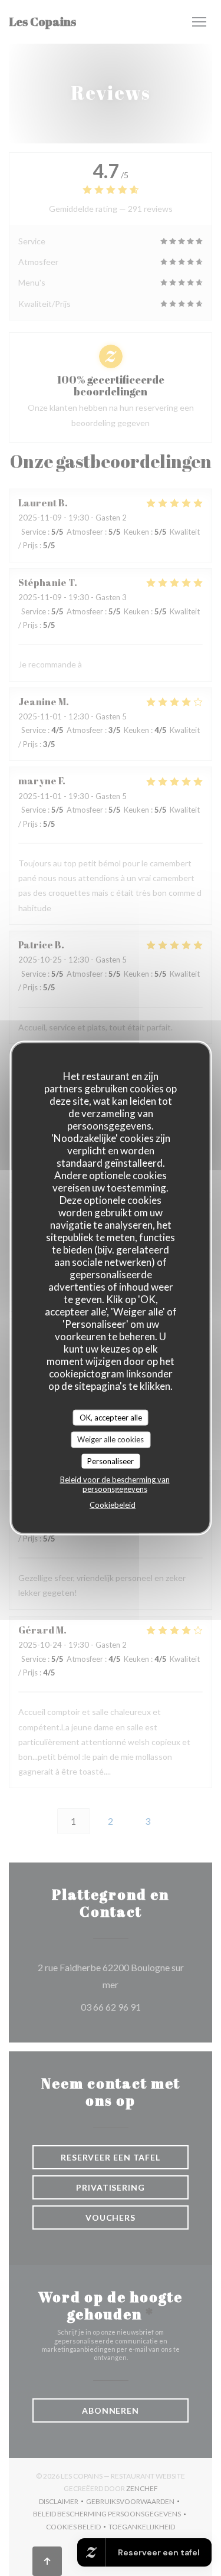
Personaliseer (111, 1461)
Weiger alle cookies (111, 1439)
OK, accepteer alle (111, 1417)
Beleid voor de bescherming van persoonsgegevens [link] (115, 1484)
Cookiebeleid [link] (113, 1505)
